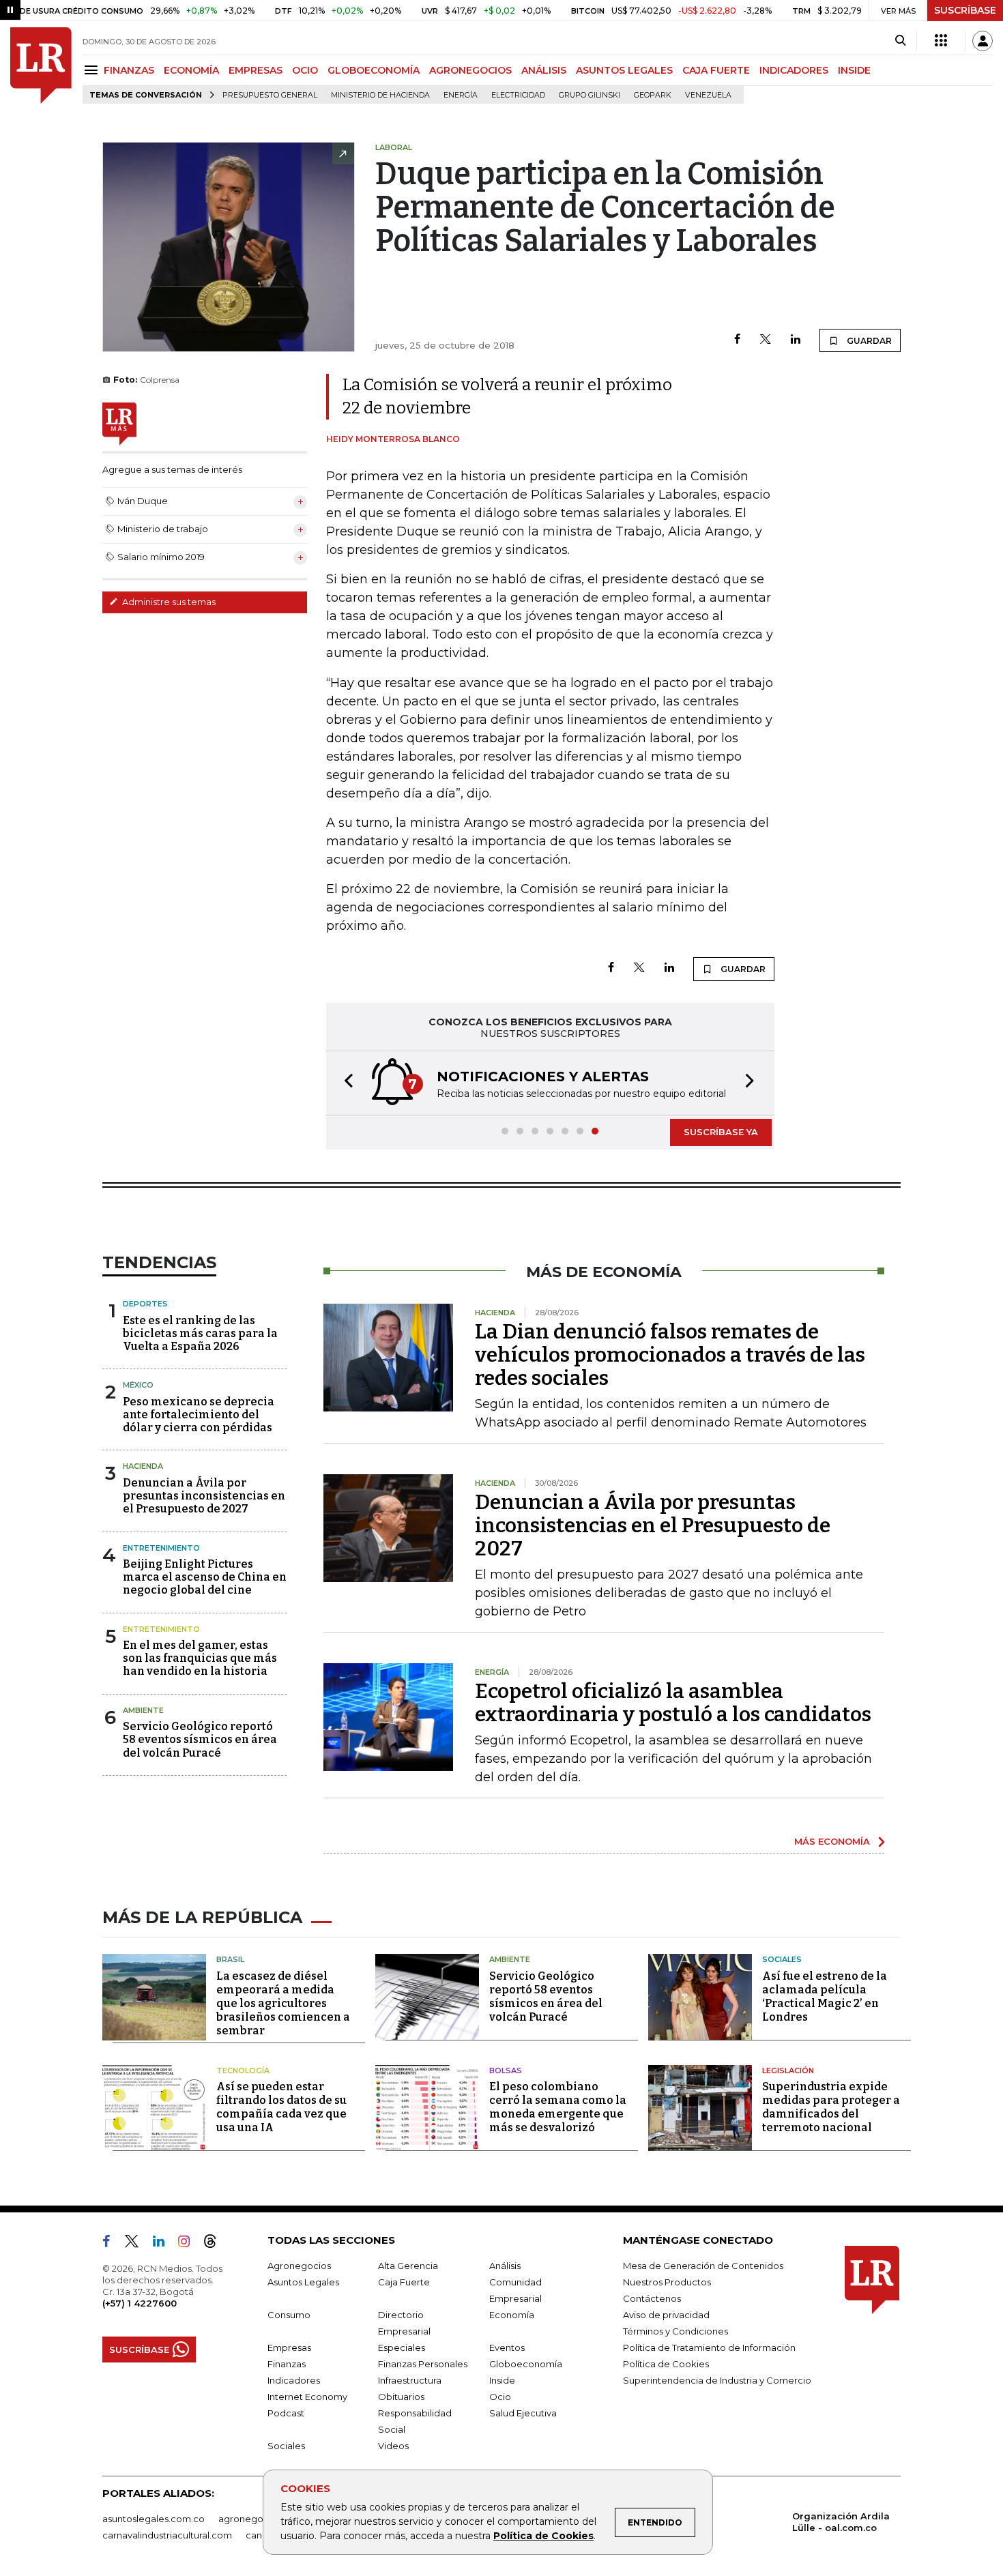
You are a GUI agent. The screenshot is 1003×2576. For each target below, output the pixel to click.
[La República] (41, 65)
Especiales (402, 2347)
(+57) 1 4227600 (140, 2303)
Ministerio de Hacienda (380, 95)
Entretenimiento (161, 1548)
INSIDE (854, 70)
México (138, 1385)
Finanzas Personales (423, 2364)
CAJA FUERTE (716, 70)
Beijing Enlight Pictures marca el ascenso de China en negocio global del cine (205, 1577)
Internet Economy (307, 2397)
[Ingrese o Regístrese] (983, 41)
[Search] (900, 41)
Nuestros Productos (667, 2282)
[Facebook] (737, 340)
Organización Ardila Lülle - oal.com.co (841, 2522)
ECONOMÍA (191, 70)
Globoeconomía (526, 2364)
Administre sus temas (168, 602)
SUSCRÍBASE (965, 10)
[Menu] (93, 70)
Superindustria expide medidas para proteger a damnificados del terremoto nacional (831, 2107)
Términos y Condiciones (675, 2331)
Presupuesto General (270, 95)
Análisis (505, 2266)
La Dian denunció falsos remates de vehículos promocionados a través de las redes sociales (670, 1355)
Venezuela (708, 95)
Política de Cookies (543, 2536)
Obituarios (401, 2397)
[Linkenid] (164, 2244)
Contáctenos (652, 2298)
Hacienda (143, 1466)
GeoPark (653, 95)
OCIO (305, 70)
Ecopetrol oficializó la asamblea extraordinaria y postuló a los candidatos (673, 1703)
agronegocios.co (257, 2519)
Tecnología (243, 2070)
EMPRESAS (256, 70)
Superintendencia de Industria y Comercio (717, 2380)
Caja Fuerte (404, 2282)
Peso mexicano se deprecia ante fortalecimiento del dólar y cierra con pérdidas (199, 1415)
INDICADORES (794, 70)
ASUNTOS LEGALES (624, 70)
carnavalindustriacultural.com (167, 2535)
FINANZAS (129, 70)
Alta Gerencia (408, 2266)
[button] (345, 1083)
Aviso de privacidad (666, 2315)
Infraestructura (410, 2380)
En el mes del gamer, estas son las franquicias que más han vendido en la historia (200, 1658)
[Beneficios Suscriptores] (941, 41)
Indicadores (294, 2380)
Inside (502, 2380)
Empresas (289, 2347)
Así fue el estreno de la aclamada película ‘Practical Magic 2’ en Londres (825, 1996)
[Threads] (216, 2244)
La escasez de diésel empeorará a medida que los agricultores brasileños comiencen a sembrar (283, 2003)
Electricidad (518, 95)
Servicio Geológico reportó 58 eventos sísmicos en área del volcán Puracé (200, 1739)
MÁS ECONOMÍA (832, 1841)
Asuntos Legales (303, 2282)
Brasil (230, 1959)
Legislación (788, 2070)
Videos (393, 2446)
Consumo (289, 2315)
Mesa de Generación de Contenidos (703, 2266)
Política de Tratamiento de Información (709, 2347)
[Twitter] (766, 340)
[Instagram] (189, 2244)
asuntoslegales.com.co (154, 2519)
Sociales (782, 1959)
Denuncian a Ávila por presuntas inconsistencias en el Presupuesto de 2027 (204, 1496)
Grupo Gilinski (590, 95)
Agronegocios (299, 2266)
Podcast (286, 2413)
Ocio (500, 2397)
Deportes (145, 1304)
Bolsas (506, 2070)
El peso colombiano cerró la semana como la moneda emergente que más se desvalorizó (558, 2107)
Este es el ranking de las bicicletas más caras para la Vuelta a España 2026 (200, 1333)
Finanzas (287, 2364)
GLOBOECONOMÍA (374, 70)
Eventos (507, 2347)
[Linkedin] (796, 340)
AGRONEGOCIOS (470, 70)
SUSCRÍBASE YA (721, 1132)
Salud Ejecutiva (523, 2413)
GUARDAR (868, 341)
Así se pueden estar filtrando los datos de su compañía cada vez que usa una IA (281, 2107)
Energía (461, 95)
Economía (512, 2315)
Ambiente (143, 1710)
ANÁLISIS (544, 70)
